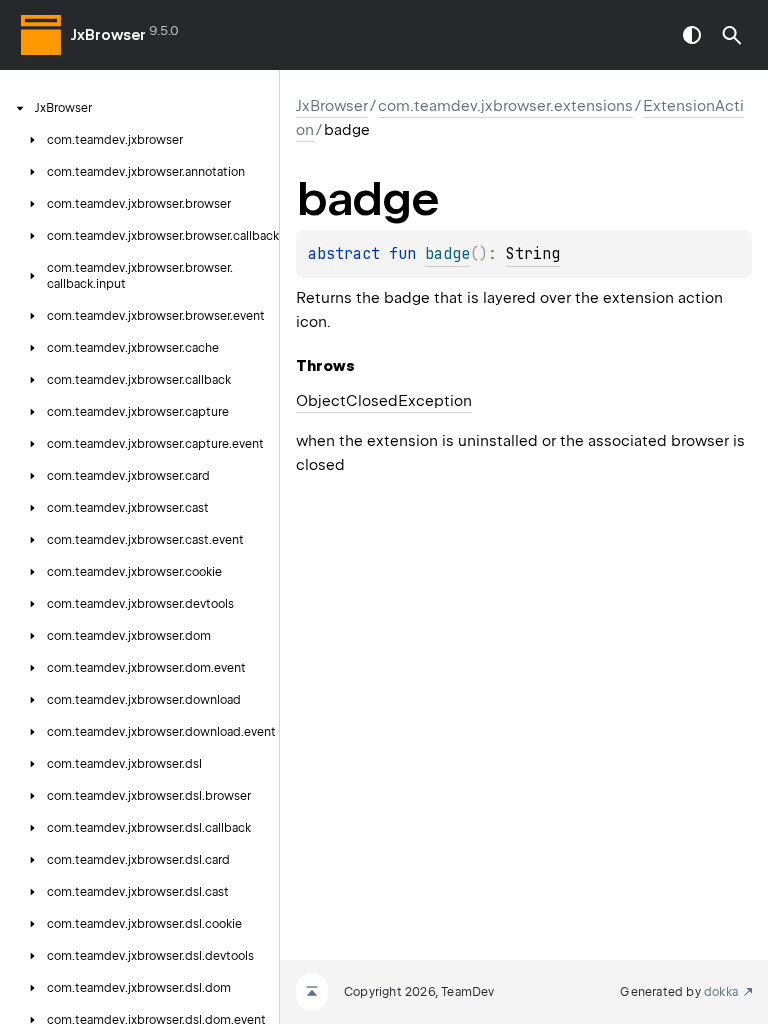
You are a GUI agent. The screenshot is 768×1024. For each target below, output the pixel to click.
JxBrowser (108, 35)
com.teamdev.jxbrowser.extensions (505, 106)
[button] (732, 35)
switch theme (692, 35)
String (533, 254)
